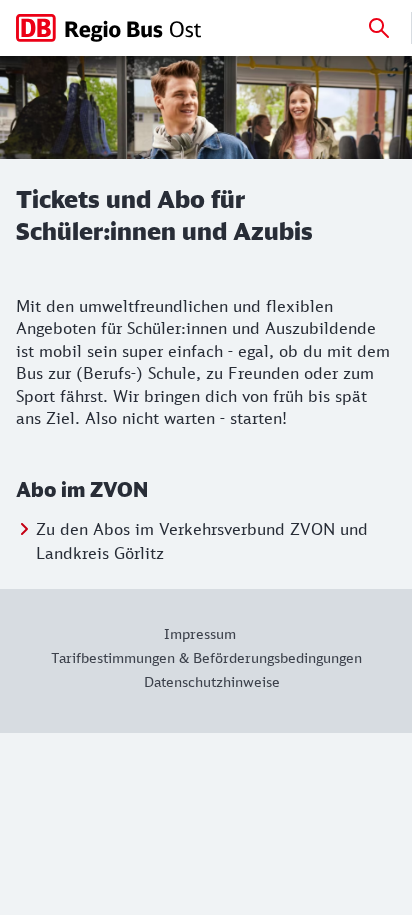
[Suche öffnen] (379, 28)
